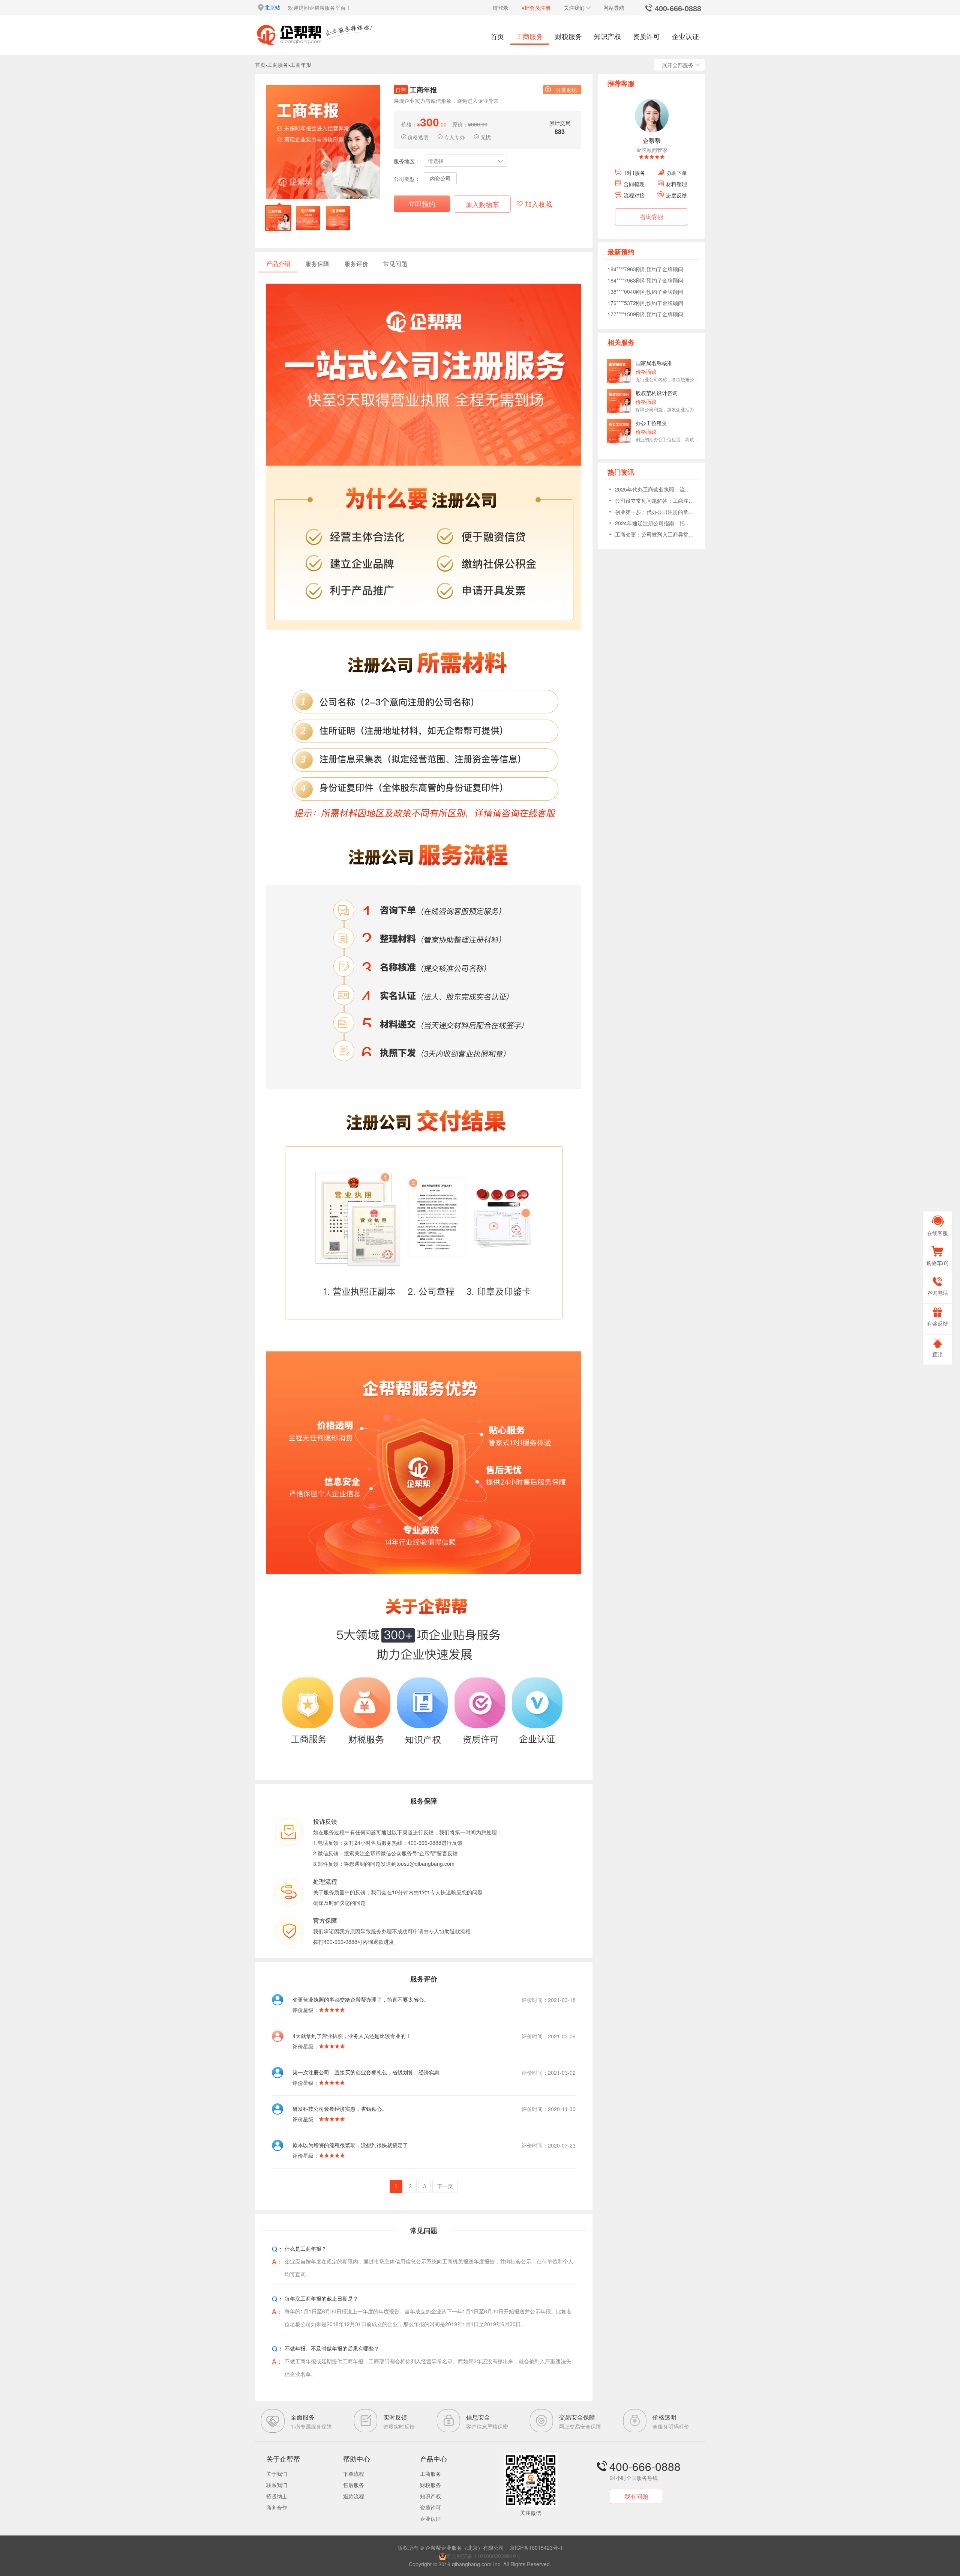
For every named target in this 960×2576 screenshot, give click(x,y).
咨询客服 (652, 217)
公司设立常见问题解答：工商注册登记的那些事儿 (654, 500)
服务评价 (356, 264)
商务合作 (277, 2507)
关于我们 (277, 2474)
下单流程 (354, 2474)
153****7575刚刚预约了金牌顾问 (645, 314)
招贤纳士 (277, 2496)
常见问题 (395, 264)
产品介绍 (278, 264)
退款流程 (354, 2496)
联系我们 (277, 2485)
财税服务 (568, 36)
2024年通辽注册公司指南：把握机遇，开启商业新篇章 (654, 523)
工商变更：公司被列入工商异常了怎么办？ (654, 534)
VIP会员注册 (536, 8)
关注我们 (574, 8)
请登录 (501, 8)
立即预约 (422, 204)
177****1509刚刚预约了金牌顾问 (645, 303)
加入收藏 (538, 204)
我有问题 (636, 2496)
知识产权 (607, 36)
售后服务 (354, 2485)
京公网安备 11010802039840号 (484, 2556)
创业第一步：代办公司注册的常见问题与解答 (654, 512)
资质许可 (646, 36)
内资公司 (440, 178)
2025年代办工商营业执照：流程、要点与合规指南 (654, 489)
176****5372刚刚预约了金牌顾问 (645, 292)
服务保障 (317, 264)
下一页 (445, 2186)
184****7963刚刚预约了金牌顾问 (645, 269)
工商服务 (529, 36)
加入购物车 (482, 204)
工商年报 (301, 65)
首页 (497, 36)
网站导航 (614, 8)
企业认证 (685, 36)
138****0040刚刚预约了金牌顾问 (645, 280)
